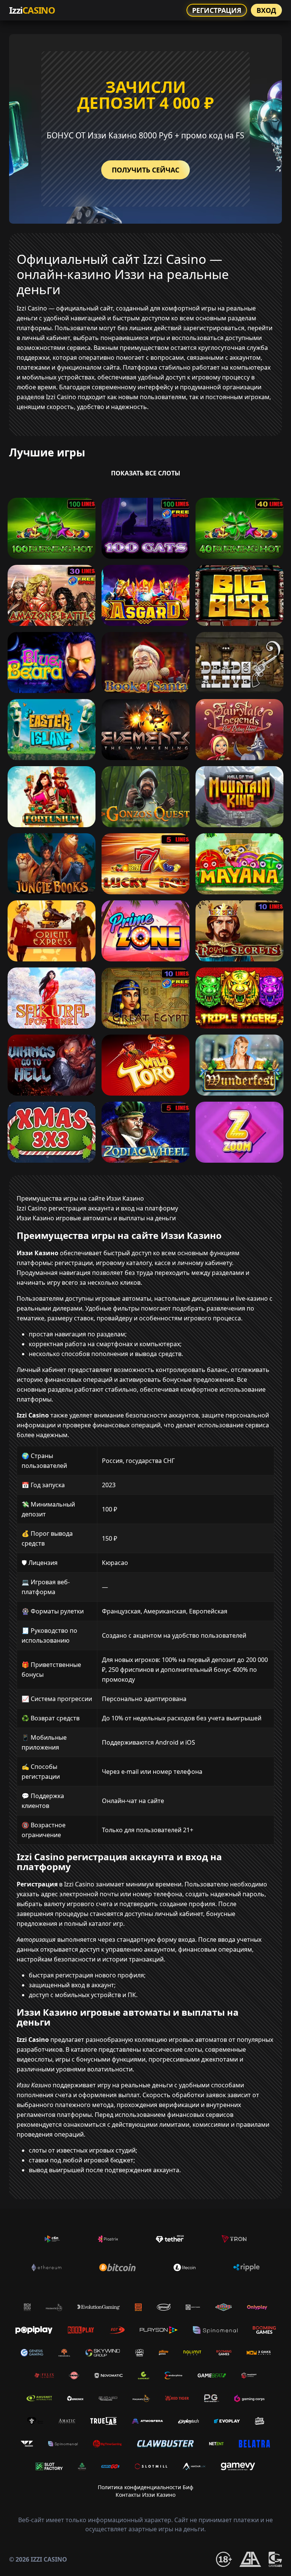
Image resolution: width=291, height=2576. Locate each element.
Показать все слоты (146, 473)
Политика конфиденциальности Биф (145, 2487)
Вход (266, 10)
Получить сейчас (145, 170)
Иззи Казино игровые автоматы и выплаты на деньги (96, 1218)
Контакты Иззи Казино (145, 2495)
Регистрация (217, 10)
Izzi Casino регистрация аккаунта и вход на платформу (97, 1208)
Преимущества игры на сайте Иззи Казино (80, 1198)
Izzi (32, 10)
